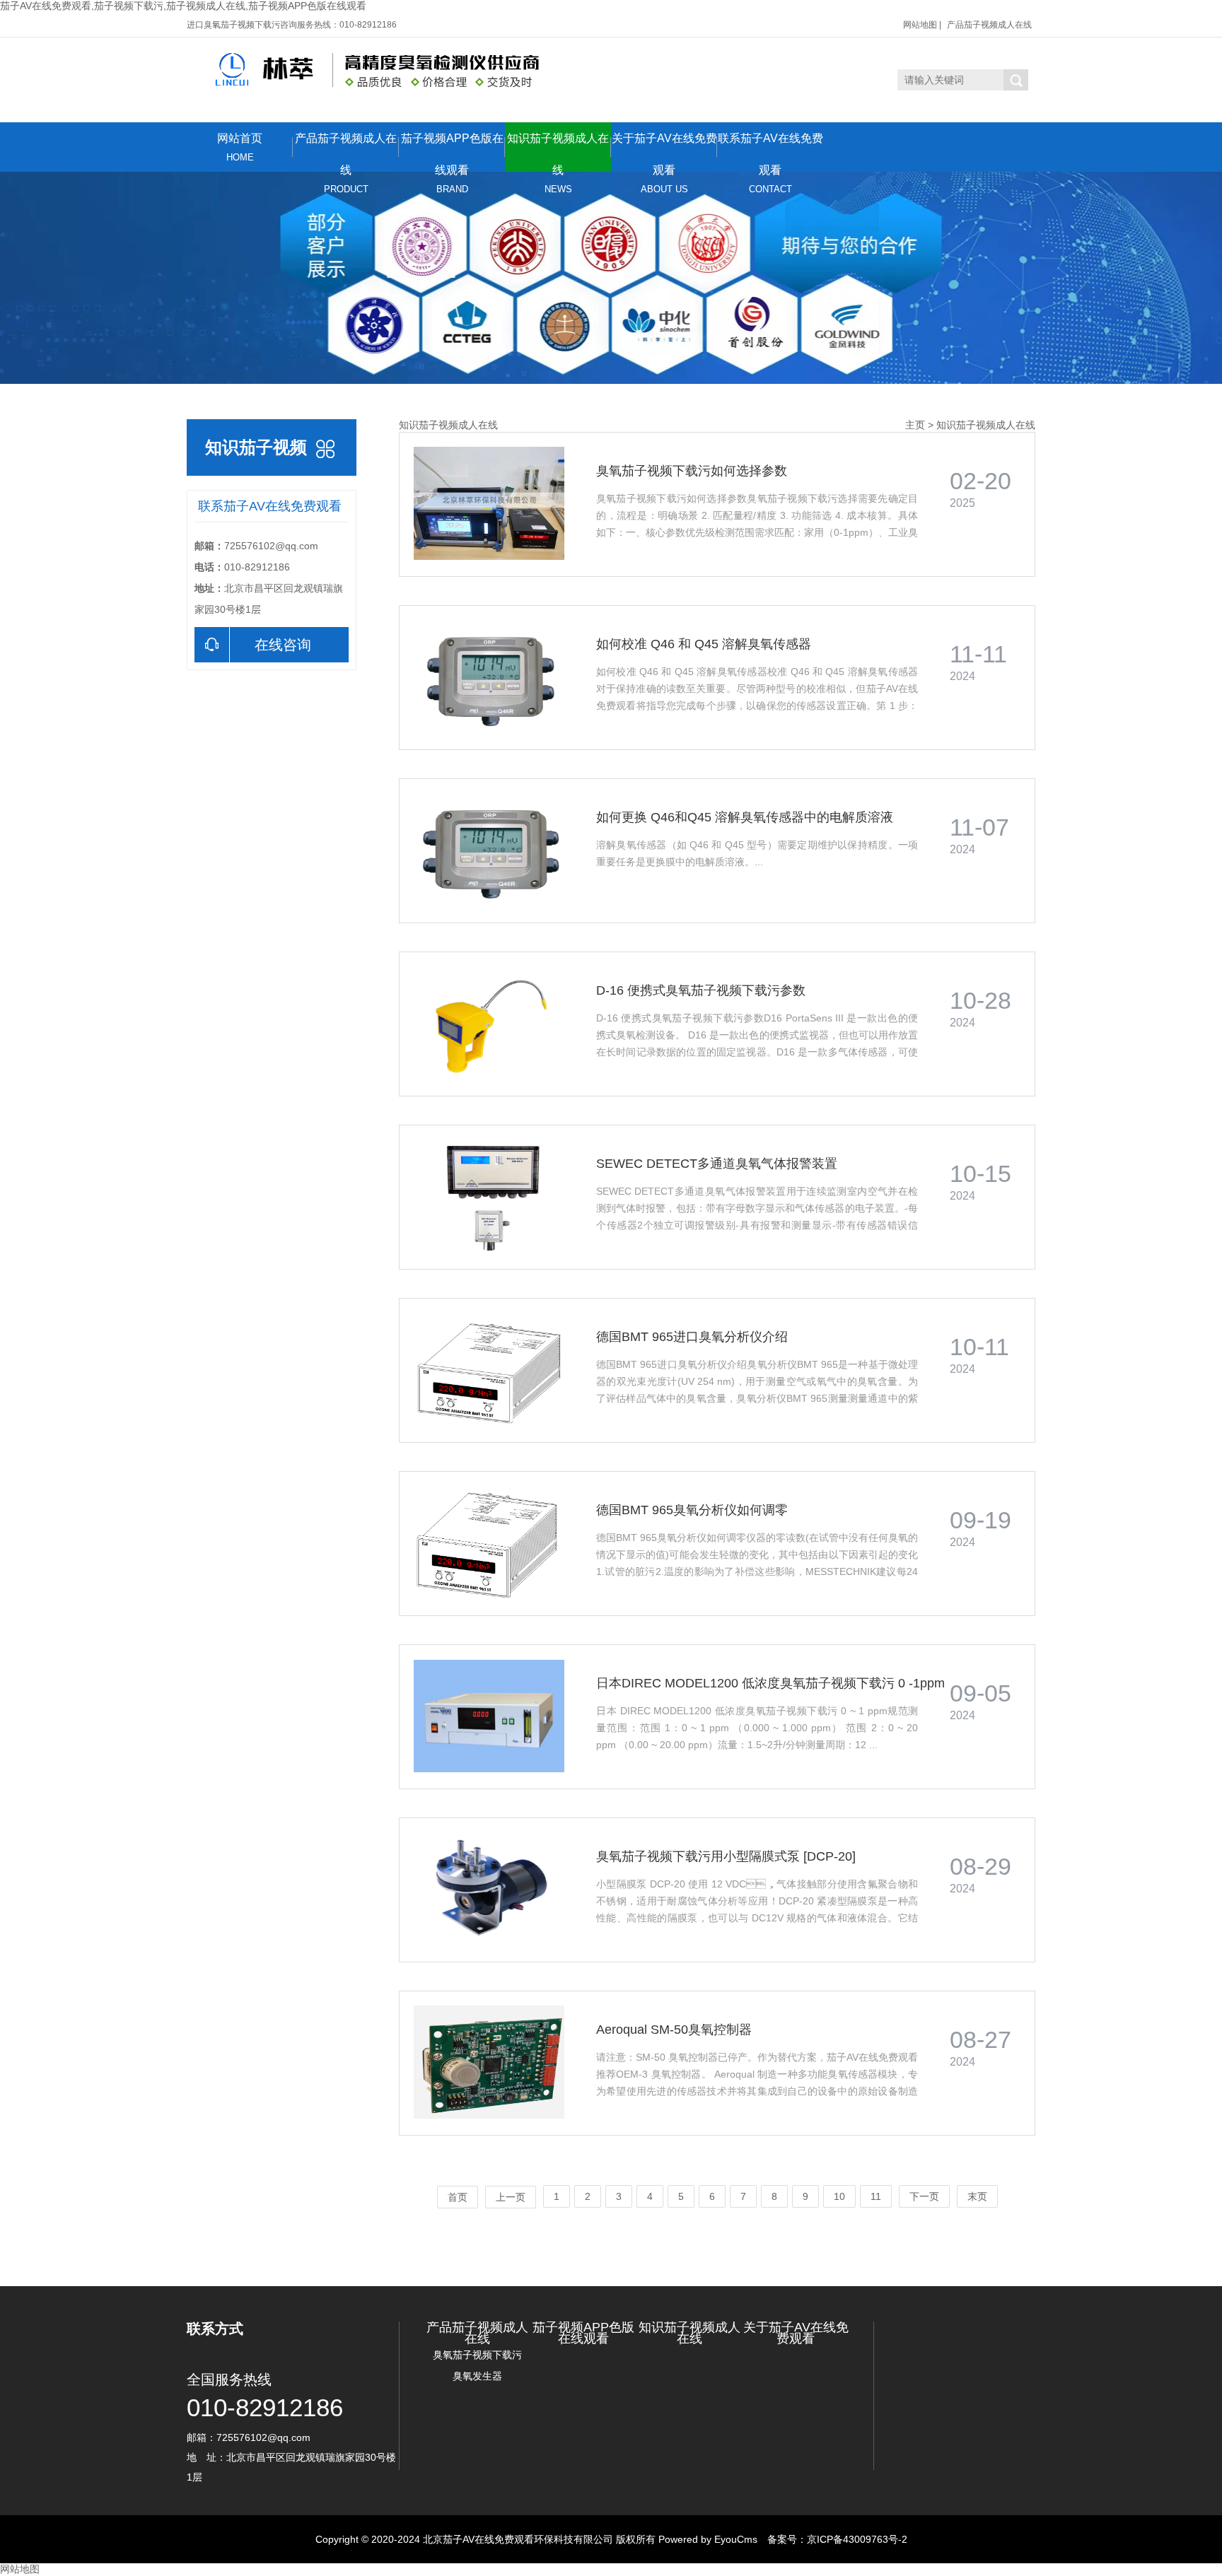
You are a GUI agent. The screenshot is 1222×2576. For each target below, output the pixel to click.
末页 (977, 2196)
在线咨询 (283, 645)
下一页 (924, 2196)
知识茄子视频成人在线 (558, 152)
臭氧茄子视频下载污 (477, 2355)
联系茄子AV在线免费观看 (770, 152)
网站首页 (240, 147)
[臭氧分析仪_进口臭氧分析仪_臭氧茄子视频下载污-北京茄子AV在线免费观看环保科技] (366, 70)
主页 (915, 425)
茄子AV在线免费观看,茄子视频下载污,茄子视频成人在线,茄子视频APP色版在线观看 (183, 6)
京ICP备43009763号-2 (857, 2539)
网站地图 (920, 25)
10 (839, 2196)
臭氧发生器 (477, 2376)
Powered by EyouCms (706, 2539)
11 (876, 2196)
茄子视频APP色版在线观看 (452, 152)
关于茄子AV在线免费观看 (664, 152)
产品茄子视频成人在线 (989, 25)
